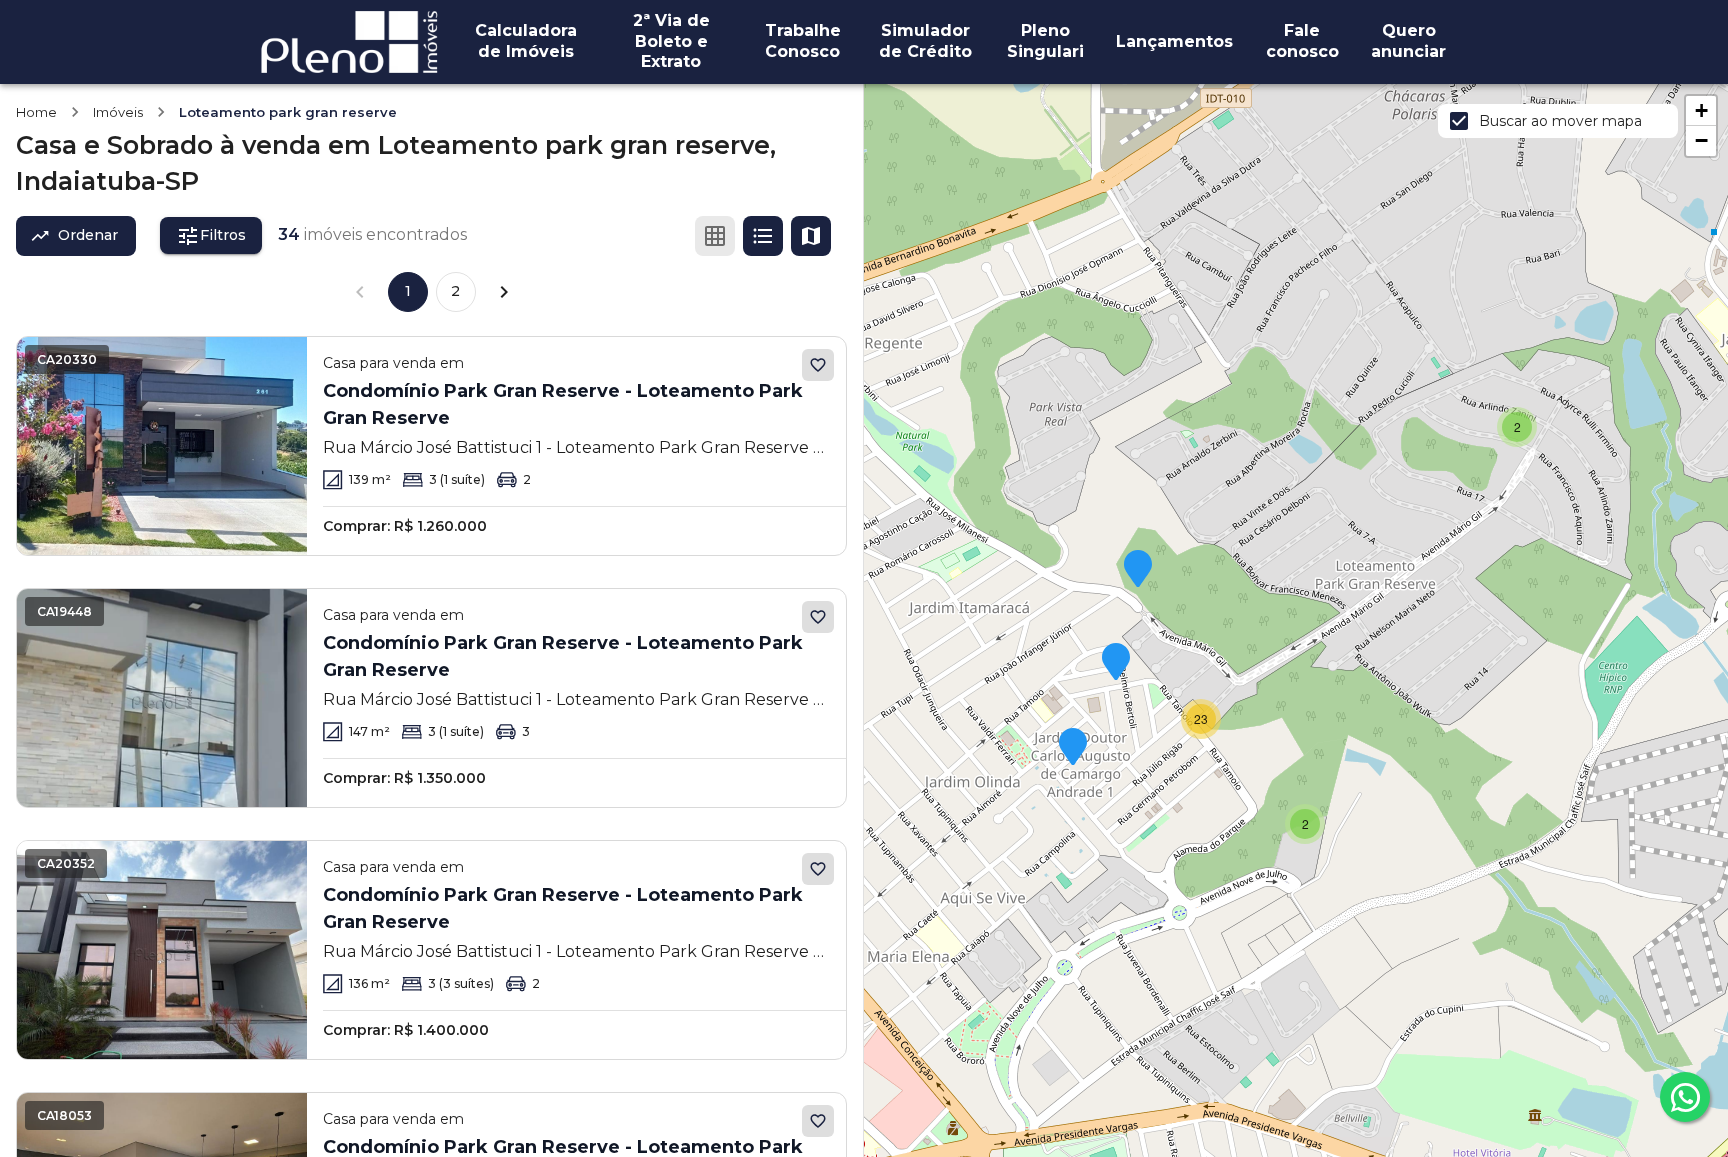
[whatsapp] (1685, 1097)
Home (36, 112)
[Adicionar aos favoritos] (818, 365)
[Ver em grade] (715, 236)
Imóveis (118, 112)
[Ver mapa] (811, 236)
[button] (1517, 427)
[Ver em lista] (763, 236)
